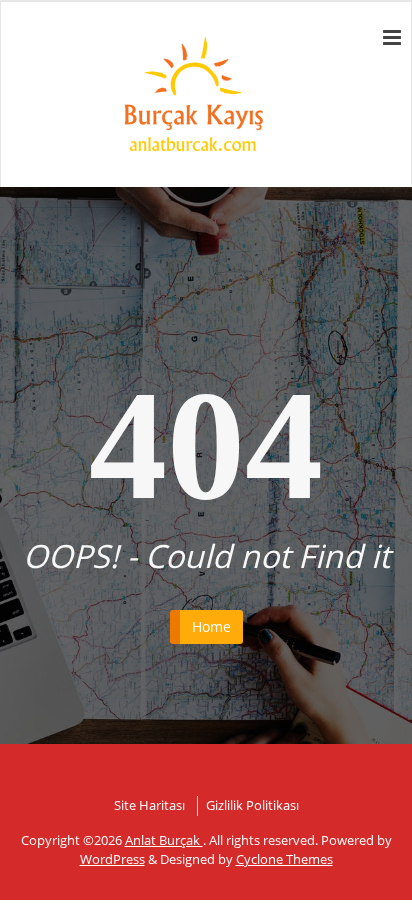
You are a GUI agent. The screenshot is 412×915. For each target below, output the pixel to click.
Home (211, 626)
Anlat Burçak (164, 840)
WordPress (112, 859)
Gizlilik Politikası (252, 805)
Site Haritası (149, 805)
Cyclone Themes (284, 859)
